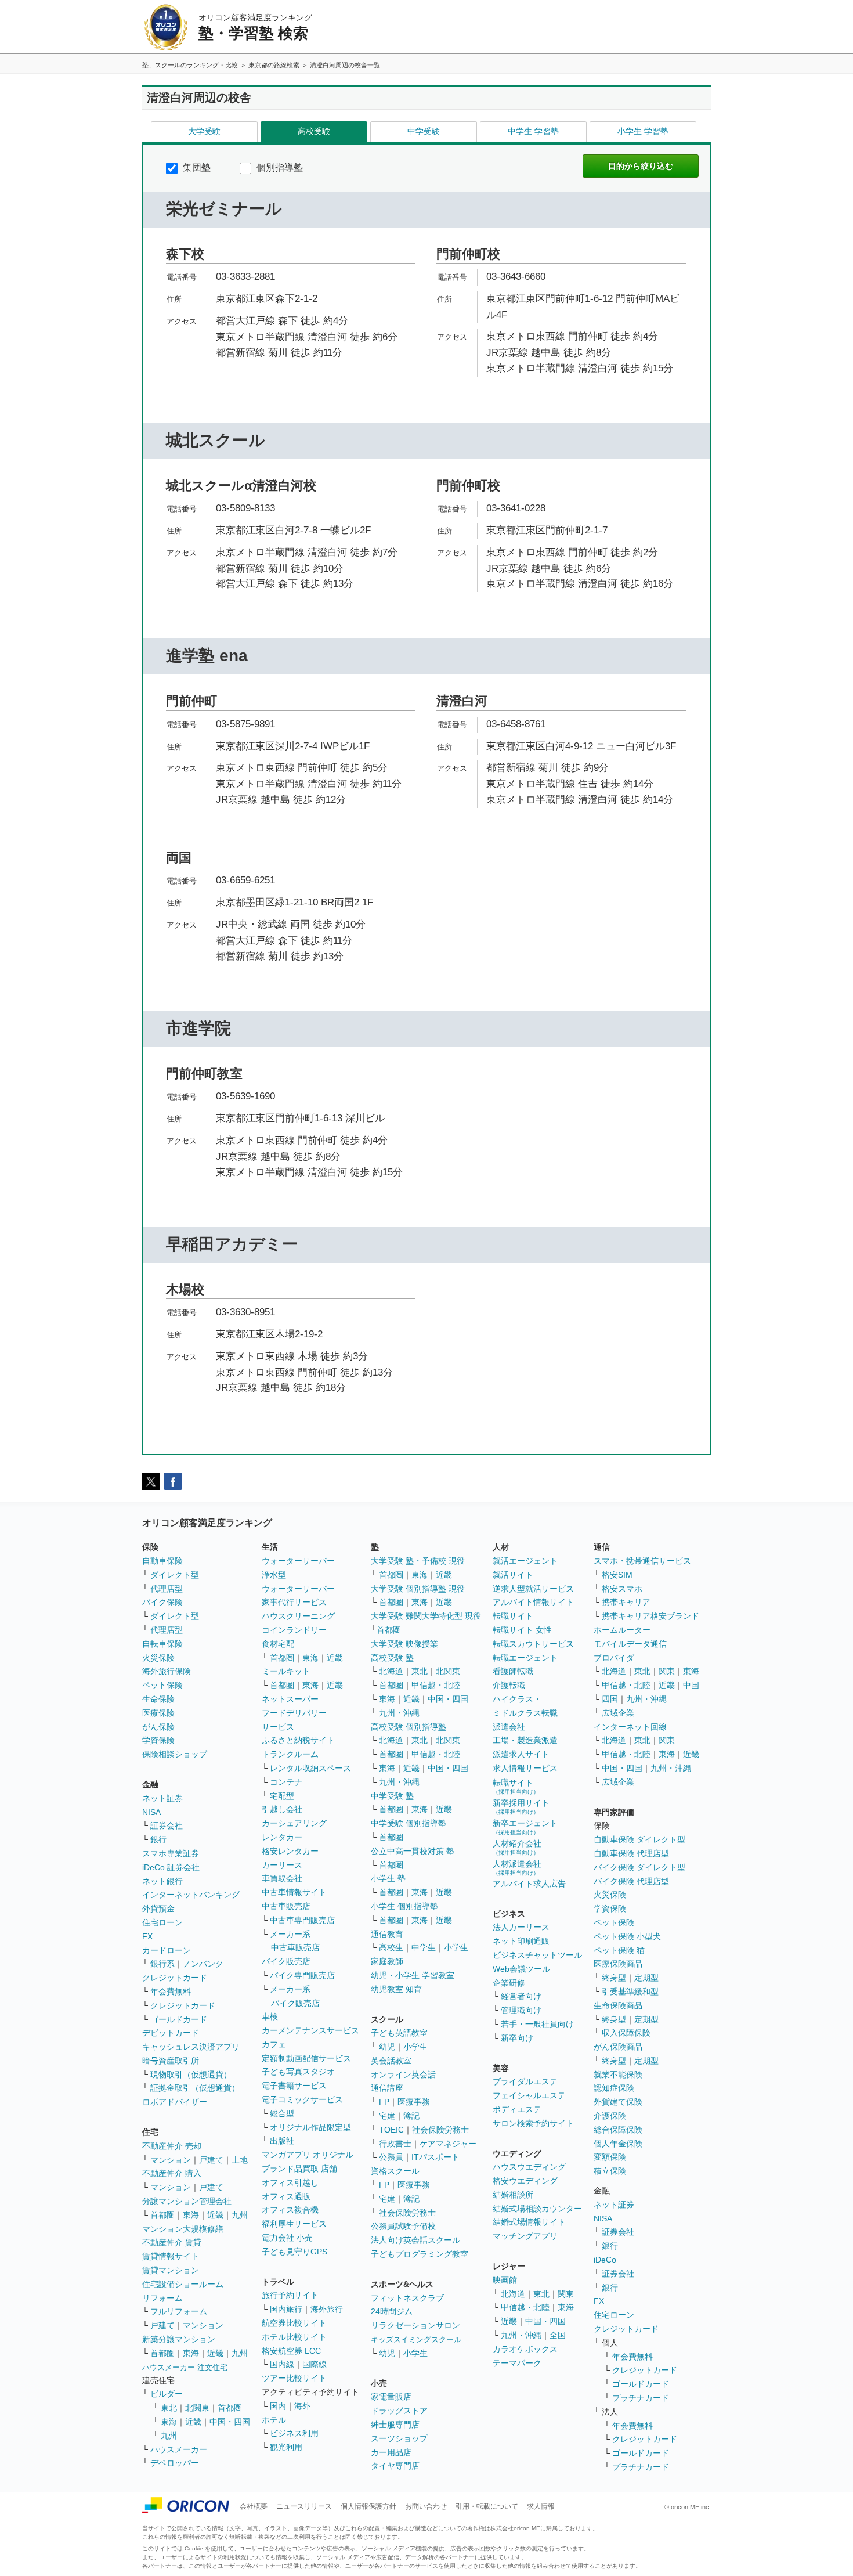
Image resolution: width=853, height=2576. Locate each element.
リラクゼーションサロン (415, 2325)
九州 (240, 2215)
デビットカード (171, 2033)
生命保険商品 (618, 2005)
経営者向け (521, 1996)
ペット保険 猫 (619, 1950)
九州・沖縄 (399, 1713)
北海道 (391, 1671)
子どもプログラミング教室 (420, 2254)
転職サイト (513, 1616)
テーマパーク (517, 2363)
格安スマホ (622, 1589)
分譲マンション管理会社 (187, 2201)
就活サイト (513, 1575)
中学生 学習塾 (533, 131)
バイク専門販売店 (302, 1975)
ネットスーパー (290, 1699)
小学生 (456, 1947)
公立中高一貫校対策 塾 (413, 1851)
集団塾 (196, 167)
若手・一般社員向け (537, 2024)
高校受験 (314, 131)
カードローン (167, 1950)
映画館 (505, 2280)
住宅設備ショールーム (183, 2284)
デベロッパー (175, 2463)
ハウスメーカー (179, 2449)
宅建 (387, 2116)
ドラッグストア (399, 2411)
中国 (691, 1685)
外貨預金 (158, 1908)
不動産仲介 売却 (172, 2146)
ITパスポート (435, 2157)
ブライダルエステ (525, 2081)
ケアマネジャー (448, 2144)
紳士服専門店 (395, 2425)
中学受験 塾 (392, 1796)
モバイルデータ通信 (630, 1644)
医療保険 (158, 1713)
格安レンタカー (290, 1851)
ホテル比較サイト (294, 2337)
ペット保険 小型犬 (627, 1936)
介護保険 (610, 2116)
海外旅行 (327, 2309)
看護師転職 (513, 1671)
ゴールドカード (179, 2019)
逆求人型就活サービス (533, 1589)
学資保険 (158, 1740)
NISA (151, 1812)
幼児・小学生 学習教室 (413, 1975)
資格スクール (395, 2171)
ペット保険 (162, 1685)
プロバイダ (614, 1658)
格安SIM (617, 1575)
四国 (610, 1699)
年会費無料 (171, 1991)
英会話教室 (391, 2061)
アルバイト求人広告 (529, 1884)
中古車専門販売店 (302, 1920)
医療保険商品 (618, 1964)
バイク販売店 (286, 1961)
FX (147, 1936)
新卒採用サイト (521, 1807)
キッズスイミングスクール (416, 2339)
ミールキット (286, 1671)
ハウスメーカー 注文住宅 (185, 2367)
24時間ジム (392, 2311)
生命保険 (158, 1699)
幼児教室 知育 (396, 1989)
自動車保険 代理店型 (631, 1853)
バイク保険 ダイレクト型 (639, 1867)
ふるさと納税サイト (298, 1740)
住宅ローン (162, 1922)
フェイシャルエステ (529, 2095)
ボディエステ (517, 2109)
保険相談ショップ (175, 1754)
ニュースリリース (304, 2506)
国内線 (282, 2364)
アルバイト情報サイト (533, 1602)
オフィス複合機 (290, 2210)
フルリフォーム (179, 2311)
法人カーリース (521, 1927)
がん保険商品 (618, 2047)
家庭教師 (387, 1961)
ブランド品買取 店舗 (299, 2169)
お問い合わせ (426, 2506)
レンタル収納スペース (310, 1768)
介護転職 (509, 1685)
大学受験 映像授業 (404, 1644)
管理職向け (521, 2010)
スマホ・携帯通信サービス (642, 1561)
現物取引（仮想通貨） (191, 2074)
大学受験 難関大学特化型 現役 (426, 1616)
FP (384, 2102)
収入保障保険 (626, 2033)
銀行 (158, 1839)
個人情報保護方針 (368, 2506)
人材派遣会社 (517, 1868)
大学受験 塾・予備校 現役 (418, 1561)
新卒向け (517, 2038)
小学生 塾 (388, 1878)
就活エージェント (525, 1561)
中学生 (424, 1947)
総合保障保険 (618, 2130)
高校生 (391, 1947)
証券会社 (167, 1825)
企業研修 (509, 1983)
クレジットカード (175, 1978)
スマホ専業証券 (171, 1853)
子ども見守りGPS (294, 2252)
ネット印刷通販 (521, 1941)
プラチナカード (641, 2398)
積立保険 (610, 2171)
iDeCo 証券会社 (171, 1867)
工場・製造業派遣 (525, 1740)
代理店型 (167, 1589)
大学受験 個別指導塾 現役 (418, 1589)
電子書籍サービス (294, 2086)
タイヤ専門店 (395, 2466)
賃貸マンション (171, 2270)
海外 (302, 2406)
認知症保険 (614, 2088)
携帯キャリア (626, 1602)
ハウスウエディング (529, 2167)
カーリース (282, 1865)
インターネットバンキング (191, 1895)
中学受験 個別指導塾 (409, 1823)
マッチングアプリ (525, 2236)
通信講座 (387, 2088)
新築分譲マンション (179, 2339)
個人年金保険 (618, 2144)
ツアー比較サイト (294, 2378)
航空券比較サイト (294, 2323)
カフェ (274, 2044)
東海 (191, 2215)
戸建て (211, 2160)
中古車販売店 (286, 1906)
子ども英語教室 (399, 2033)
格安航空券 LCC (291, 2351)
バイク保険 (162, 1602)
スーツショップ (399, 2438)
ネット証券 (162, 1798)
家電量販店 (391, 2397)
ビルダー (167, 2394)
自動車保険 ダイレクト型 (639, 1839)
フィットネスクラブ (407, 2298)
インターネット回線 (630, 1727)
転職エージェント (525, 1658)
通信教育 (387, 1934)
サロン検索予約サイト (533, 2123)
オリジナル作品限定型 (310, 2127)
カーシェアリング (294, 1823)
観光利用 (286, 2447)
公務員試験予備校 (403, 2226)
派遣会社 (509, 1727)
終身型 (614, 1978)
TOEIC (391, 2130)
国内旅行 (286, 2309)
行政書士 (395, 2144)
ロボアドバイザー (175, 2102)
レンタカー (282, 1837)
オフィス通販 (286, 2196)
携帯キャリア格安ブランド (650, 1616)
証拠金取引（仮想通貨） (195, 2088)
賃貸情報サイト (171, 2256)
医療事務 (414, 2102)
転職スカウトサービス (533, 1644)
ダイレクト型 (175, 1575)
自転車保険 (162, 1644)
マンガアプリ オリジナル (308, 2155)
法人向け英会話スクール (415, 2240)
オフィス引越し (290, 2182)
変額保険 (610, 2157)
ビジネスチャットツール (537, 1955)
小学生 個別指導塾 (404, 1906)
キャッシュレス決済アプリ (191, 2047)
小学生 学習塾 (643, 131)
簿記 (411, 2116)
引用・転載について (487, 2506)
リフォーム (162, 2298)
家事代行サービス (294, 1602)
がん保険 (158, 1727)
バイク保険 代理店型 (631, 1881)
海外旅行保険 (167, 1671)
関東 (566, 2294)
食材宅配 (278, 1644)
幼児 (387, 2047)
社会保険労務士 (440, 2130)
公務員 (391, 2157)
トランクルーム (290, 1754)
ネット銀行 (162, 1881)
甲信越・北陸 (436, 1685)
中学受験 (424, 131)
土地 (240, 2160)
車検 (270, 2016)
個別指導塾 (279, 167)
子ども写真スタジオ (298, 2072)
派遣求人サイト (521, 1754)
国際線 (315, 2364)
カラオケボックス (525, 2349)
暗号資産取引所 (171, 2061)
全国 (558, 2335)
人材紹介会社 (517, 1847)
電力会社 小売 (287, 2238)
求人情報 (541, 2506)
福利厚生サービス (294, 2224)
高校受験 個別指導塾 (409, 1727)
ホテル (274, 2420)
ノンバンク (203, 1964)
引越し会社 (282, 1809)
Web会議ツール (521, 1969)
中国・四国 (230, 2422)
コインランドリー (294, 1630)
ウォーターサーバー (298, 1561)
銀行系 (162, 1964)
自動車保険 (162, 1561)
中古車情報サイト (294, 1892)
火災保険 (158, 1658)
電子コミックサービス (302, 2099)
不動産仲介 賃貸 (172, 2242)
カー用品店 (391, 2452)
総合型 (282, 2113)
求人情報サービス (525, 1768)
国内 (278, 2406)
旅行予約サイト (290, 2295)
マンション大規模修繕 (183, 2229)
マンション (171, 2160)
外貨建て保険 (618, 2102)
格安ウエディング (525, 2181)
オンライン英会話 (403, 2074)
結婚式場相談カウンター (537, 2209)
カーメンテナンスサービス (310, 2030)
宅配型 (282, 1796)
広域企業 (618, 1713)
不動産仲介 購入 (172, 2173)
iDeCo (605, 2260)
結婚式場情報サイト (529, 2222)
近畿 (215, 2215)
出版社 (282, 2141)
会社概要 (254, 2506)
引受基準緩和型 (630, 1991)
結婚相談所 (513, 2195)
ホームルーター (622, 1630)
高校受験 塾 (392, 1658)
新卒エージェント (525, 1827)
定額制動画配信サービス (306, 2058)
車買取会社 (282, 1878)
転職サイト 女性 (522, 1630)
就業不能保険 (618, 2074)
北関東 (197, 2408)
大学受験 (204, 131)
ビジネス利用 (294, 2433)
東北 (169, 2408)
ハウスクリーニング (298, 1616)
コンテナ (286, 1782)
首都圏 (162, 2215)
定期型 (646, 1978)
